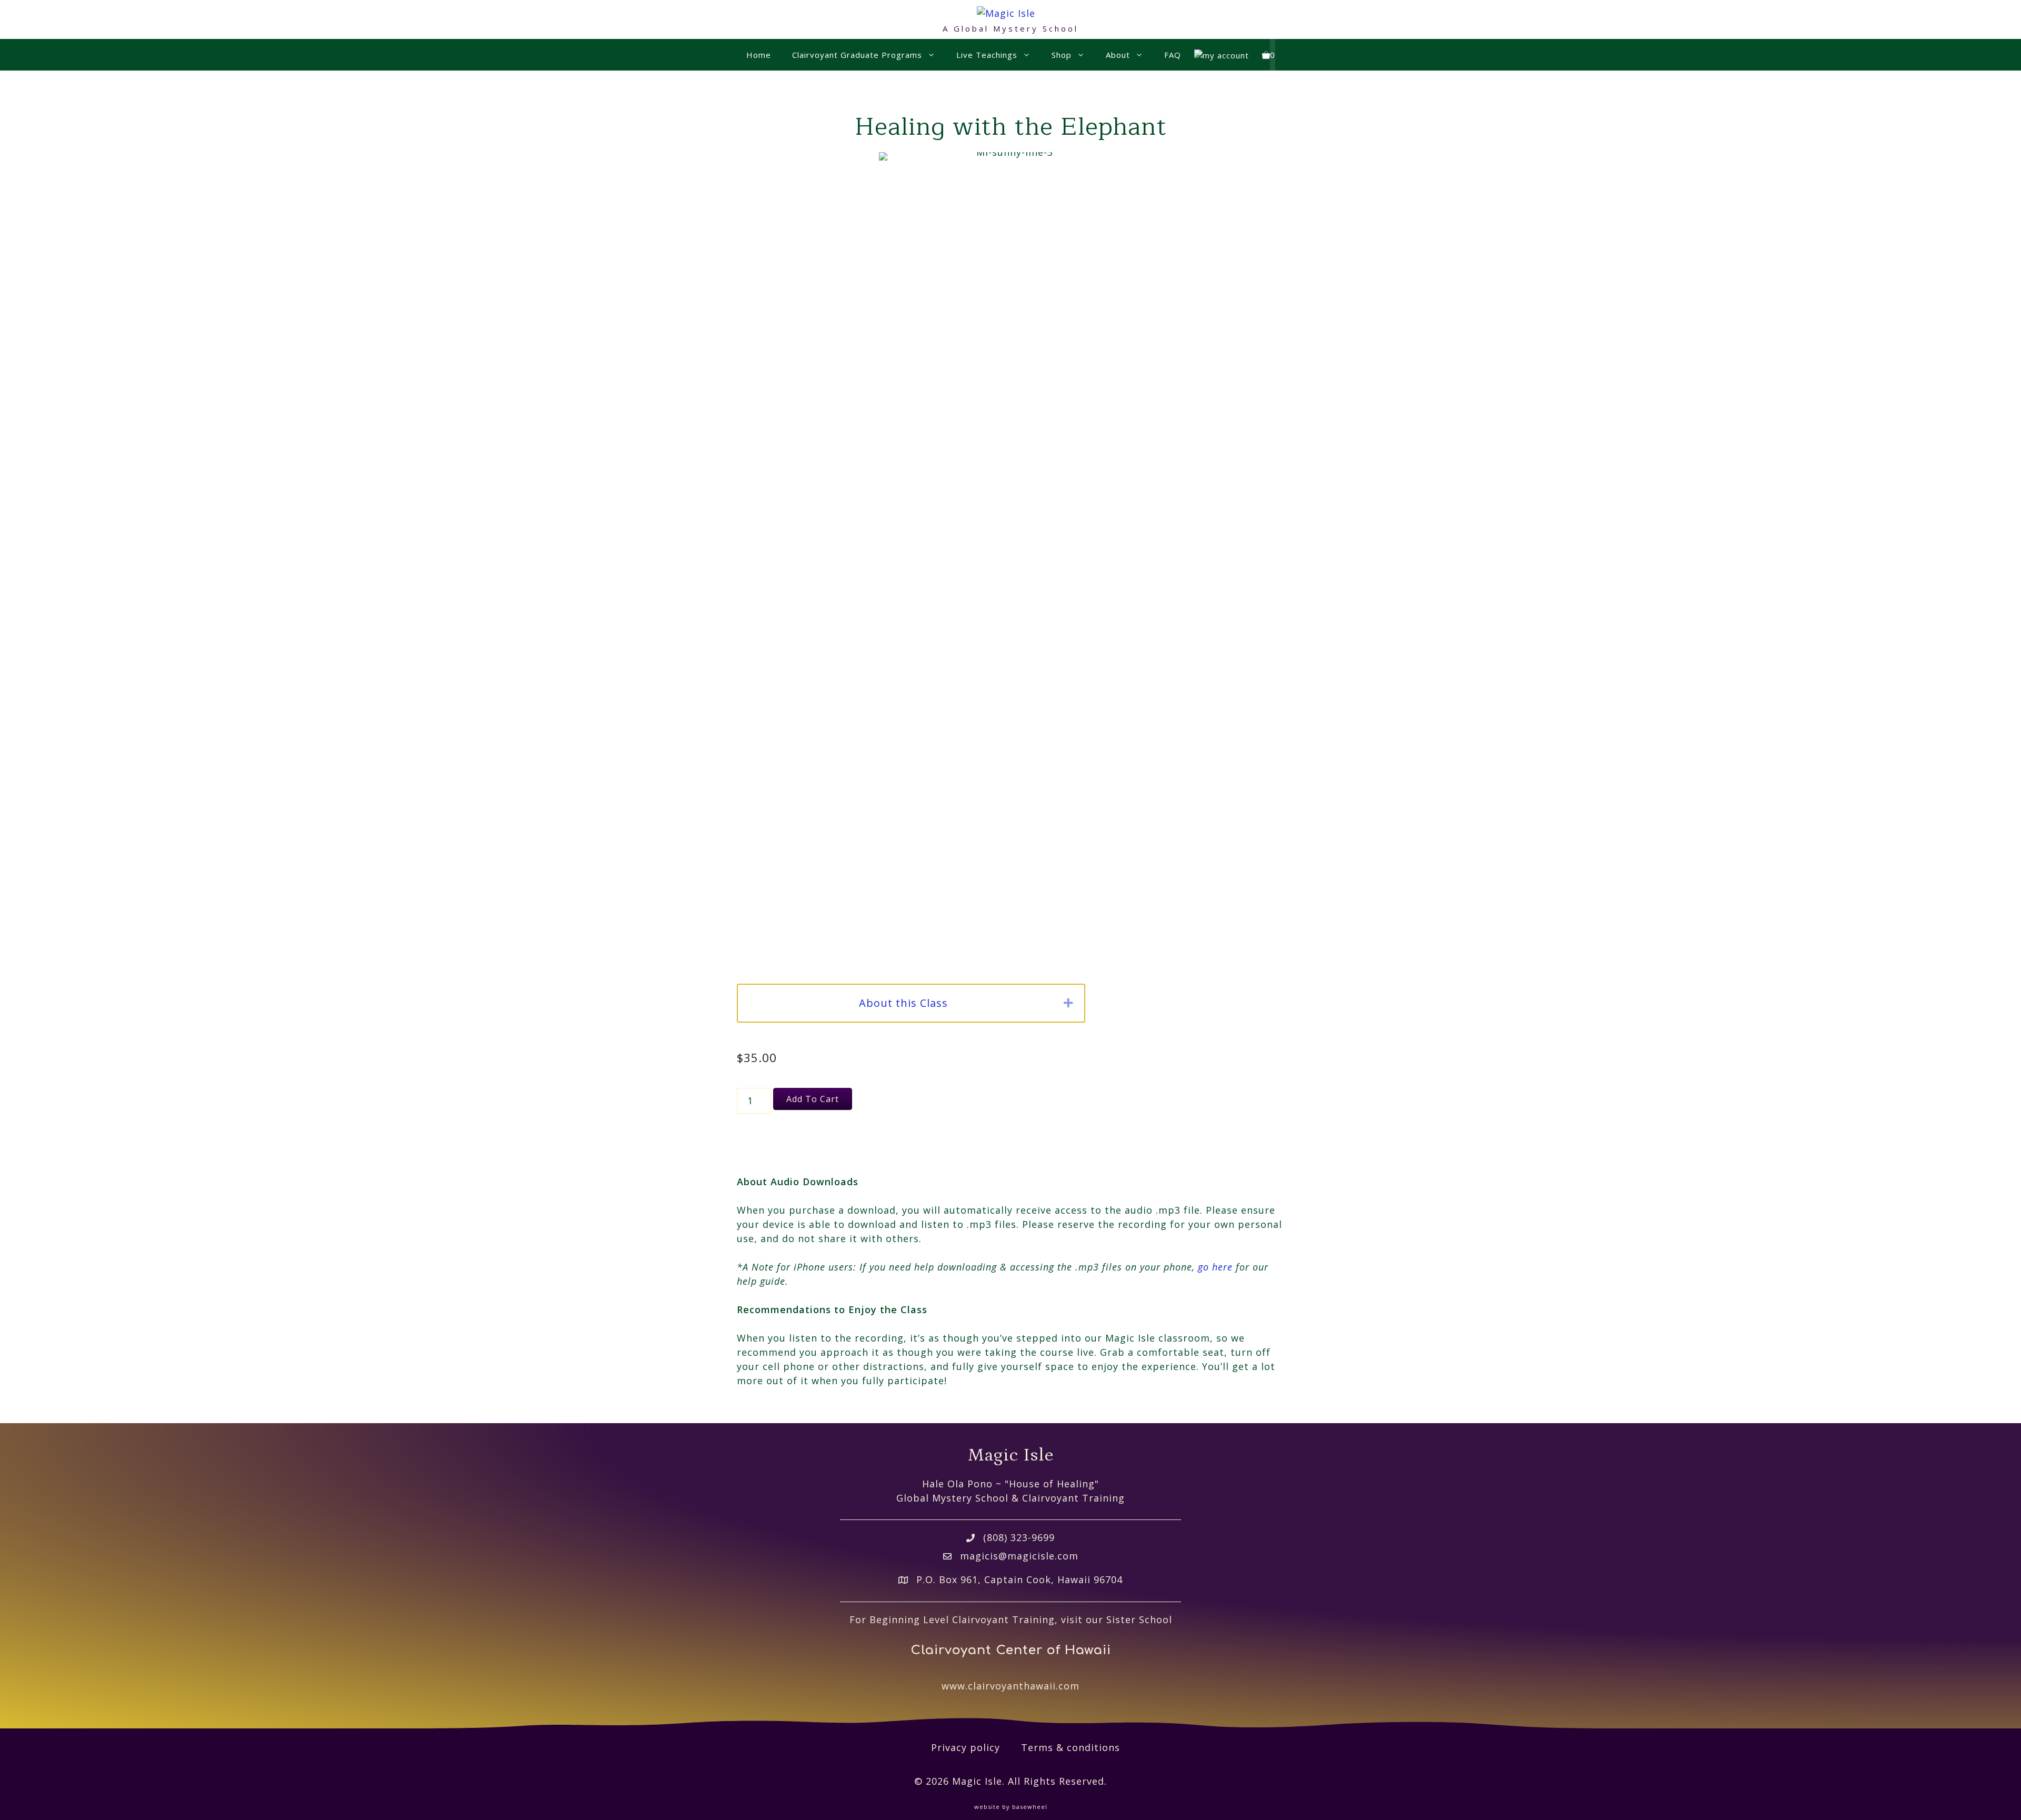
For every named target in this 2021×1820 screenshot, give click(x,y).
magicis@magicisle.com (1019, 1556)
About (1118, 55)
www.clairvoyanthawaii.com (1010, 1686)
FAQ (1173, 55)
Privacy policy (966, 1747)
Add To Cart (813, 1099)
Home (759, 55)
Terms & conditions (1070, 1747)
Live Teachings (987, 55)
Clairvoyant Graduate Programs (857, 55)
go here (1215, 1267)
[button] (1069, 1003)
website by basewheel (1011, 1807)
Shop (1062, 55)
